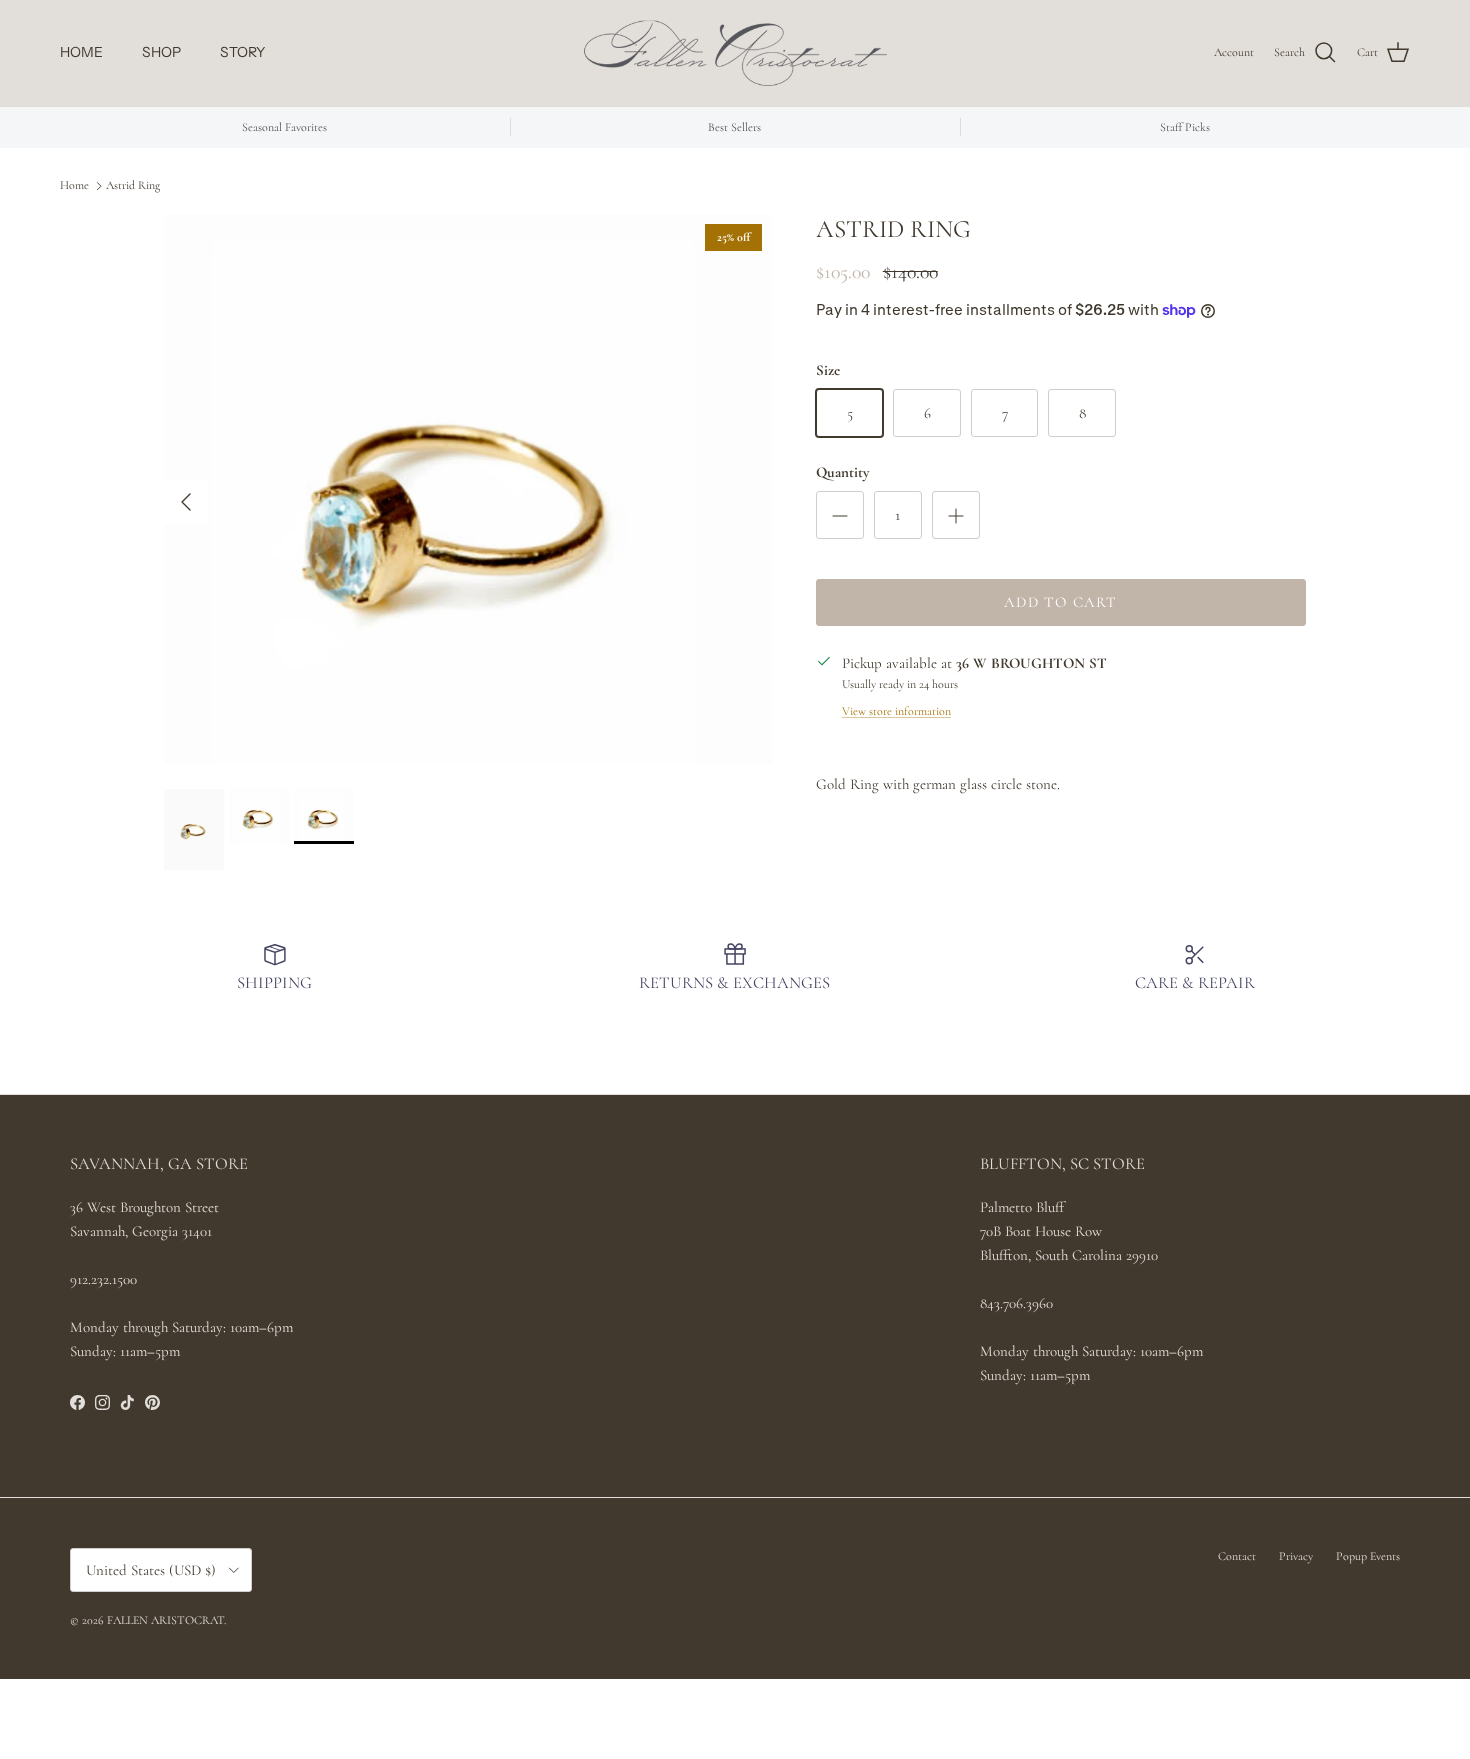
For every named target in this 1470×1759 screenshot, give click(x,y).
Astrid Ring (133, 185)
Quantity (842, 472)
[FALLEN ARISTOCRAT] (735, 53)
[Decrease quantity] (840, 515)
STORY (242, 52)
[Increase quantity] (956, 515)
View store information (896, 711)
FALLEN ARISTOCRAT (165, 1620)
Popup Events (1368, 1556)
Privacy (1296, 1556)
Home (74, 185)
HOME (81, 52)
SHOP (161, 52)
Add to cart (1060, 602)
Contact (1237, 1556)
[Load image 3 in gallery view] (468, 491)
